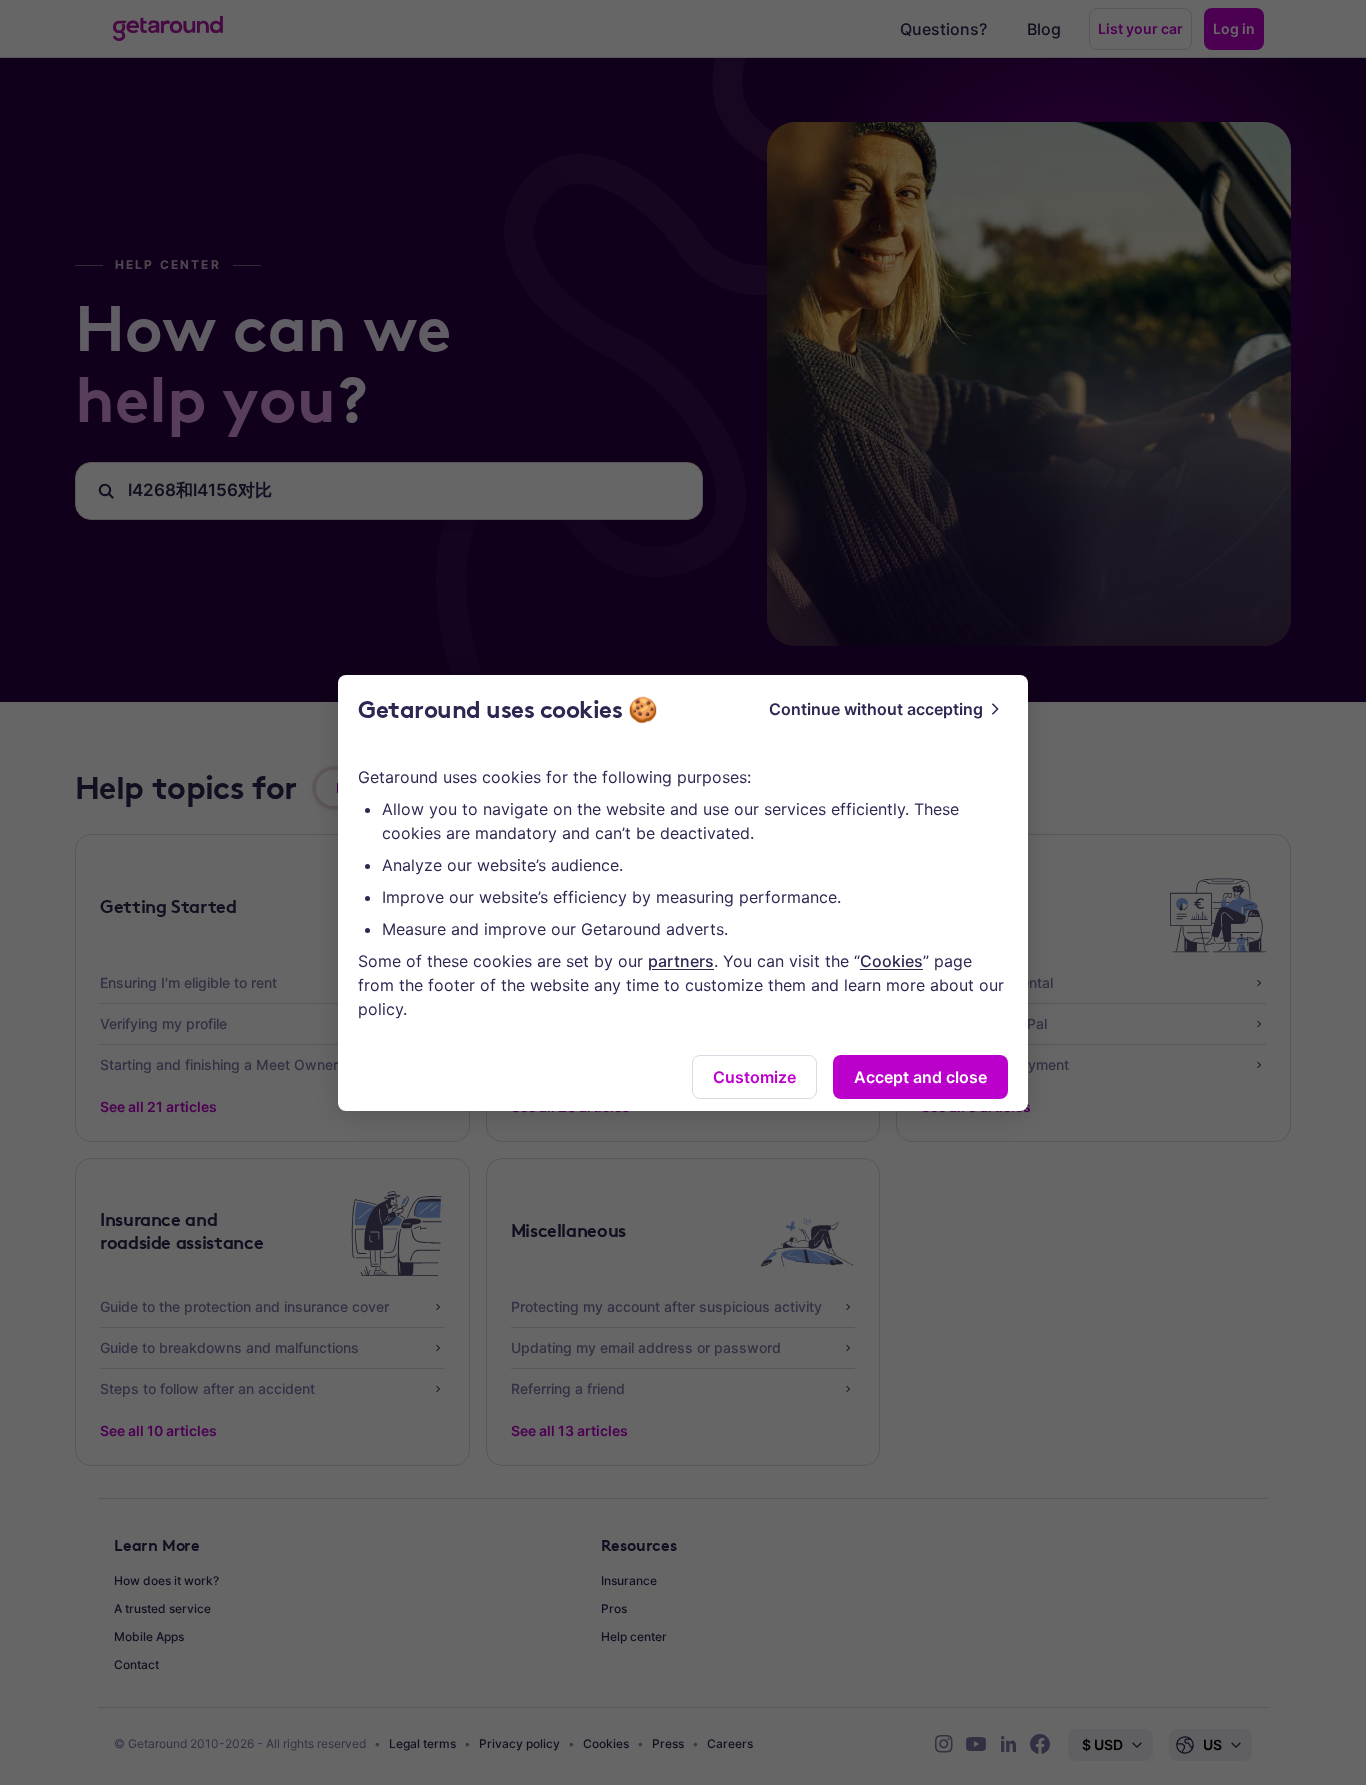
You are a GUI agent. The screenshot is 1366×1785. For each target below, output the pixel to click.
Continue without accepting (876, 709)
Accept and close (920, 1077)
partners (681, 961)
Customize (754, 1077)
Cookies (891, 961)
